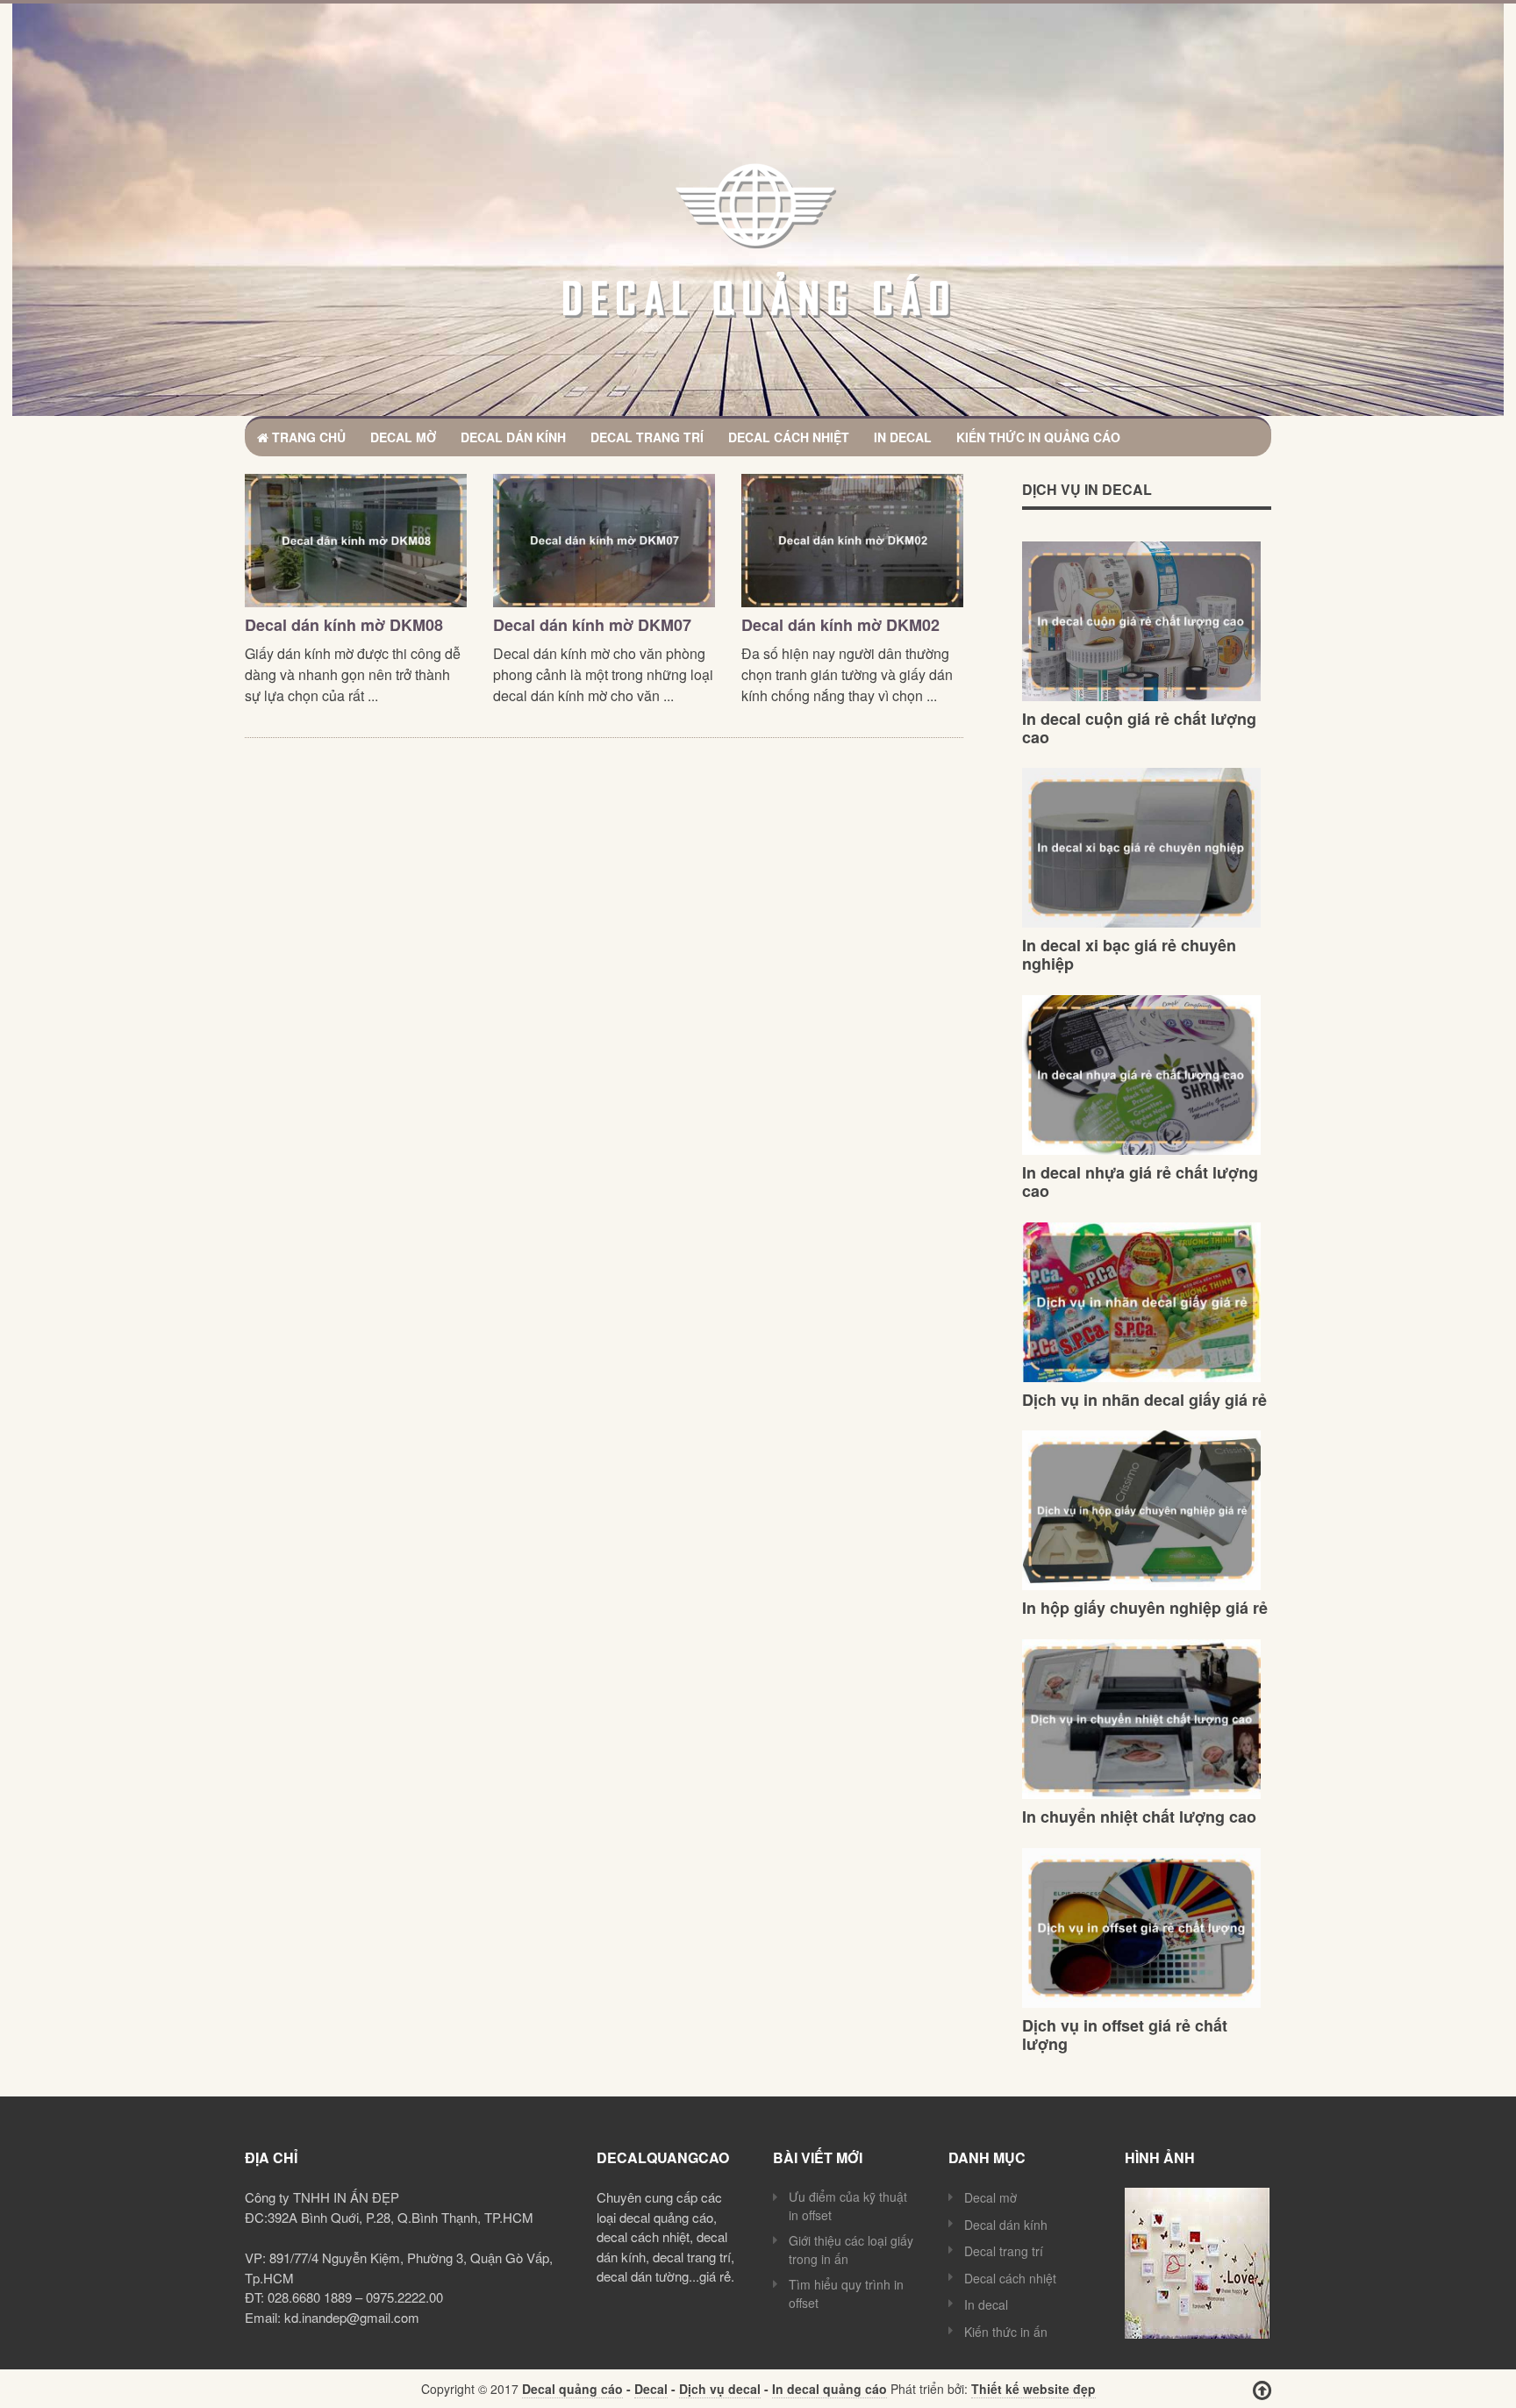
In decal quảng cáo (830, 2389)
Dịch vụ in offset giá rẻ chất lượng (1125, 2035)
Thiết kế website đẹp (1033, 2389)
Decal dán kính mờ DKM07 (592, 625)
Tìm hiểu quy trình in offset (846, 2293)
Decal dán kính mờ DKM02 (840, 625)
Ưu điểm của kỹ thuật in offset (848, 2206)
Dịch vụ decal (720, 2389)
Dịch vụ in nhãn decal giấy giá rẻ (1144, 1400)
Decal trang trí (647, 437)
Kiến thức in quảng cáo (1038, 437)
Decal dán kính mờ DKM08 (344, 625)
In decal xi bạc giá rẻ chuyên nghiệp (1129, 954)
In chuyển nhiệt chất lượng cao (1139, 1817)
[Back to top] (1262, 2390)
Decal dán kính (513, 437)
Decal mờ (403, 437)
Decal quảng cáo (572, 2389)
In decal (903, 437)
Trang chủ (307, 437)
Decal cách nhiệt (789, 437)
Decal (651, 2389)
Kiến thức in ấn (1006, 2332)
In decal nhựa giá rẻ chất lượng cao (1140, 1182)
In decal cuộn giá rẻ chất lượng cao (1139, 728)
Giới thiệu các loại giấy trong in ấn (851, 2250)
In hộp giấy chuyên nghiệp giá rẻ (1145, 1608)
